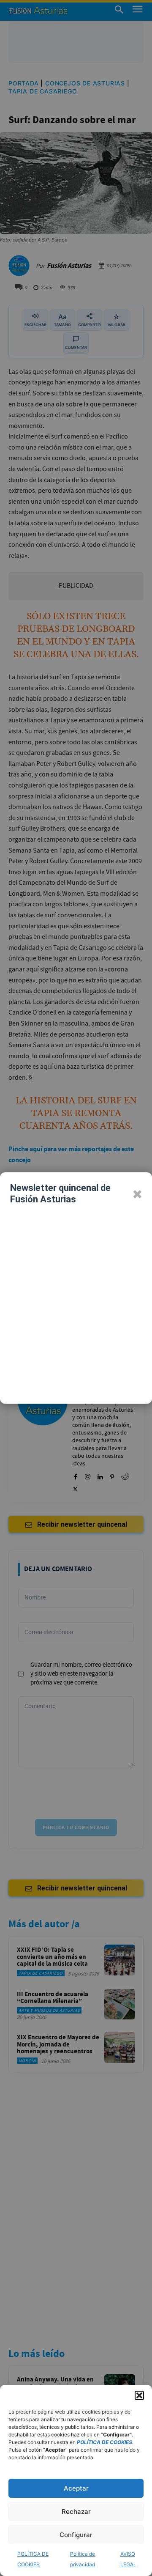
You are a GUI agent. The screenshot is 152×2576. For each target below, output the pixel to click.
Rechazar (76, 2512)
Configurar (76, 2535)
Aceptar (76, 2488)
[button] (139, 2395)
